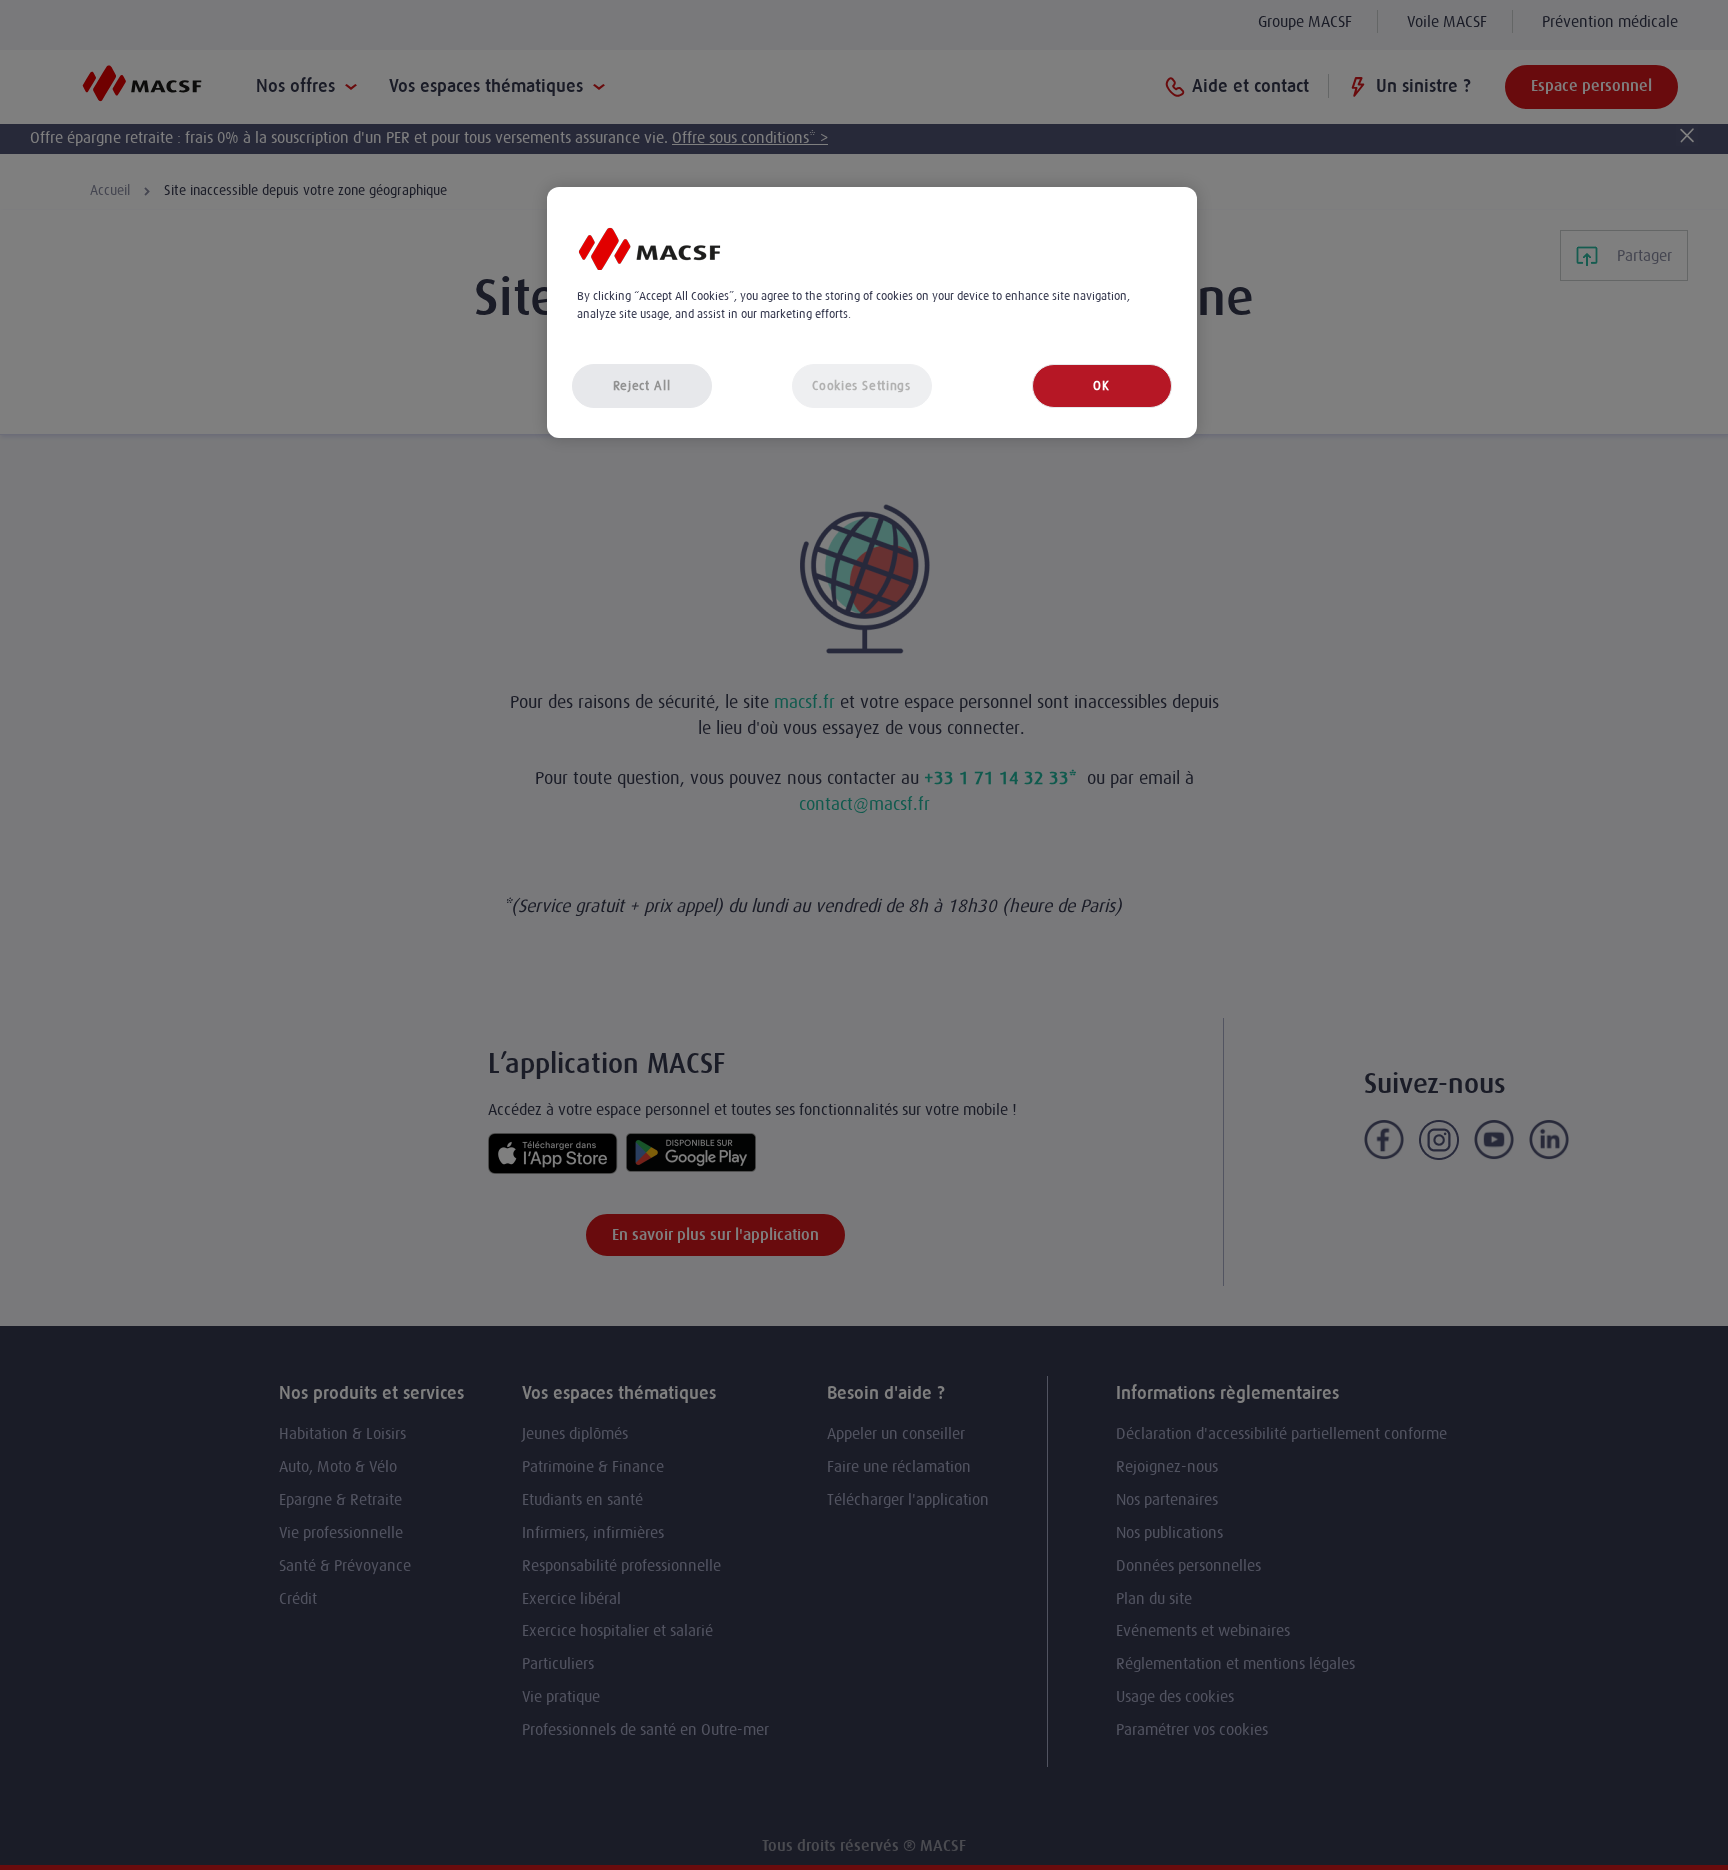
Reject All (642, 385)
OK (1101, 385)
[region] (872, 312)
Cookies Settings (861, 385)
